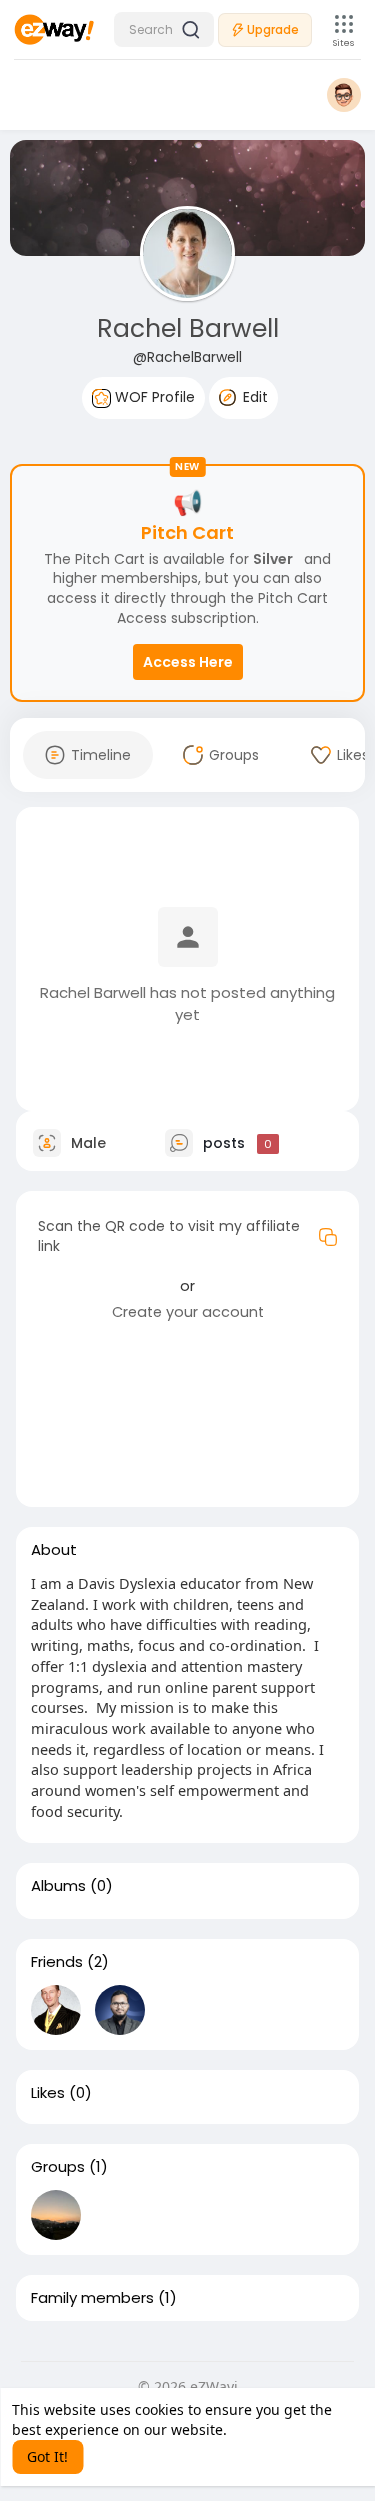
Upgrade (273, 29)
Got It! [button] (47, 2456)
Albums (58, 1886)
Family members (92, 2298)
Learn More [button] (269, 2429)
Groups (58, 2167)
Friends (57, 1962)
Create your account (188, 1312)
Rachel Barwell (188, 328)
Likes (48, 2093)
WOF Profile (153, 397)
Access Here (188, 662)
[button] (164, 29)
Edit (253, 397)
